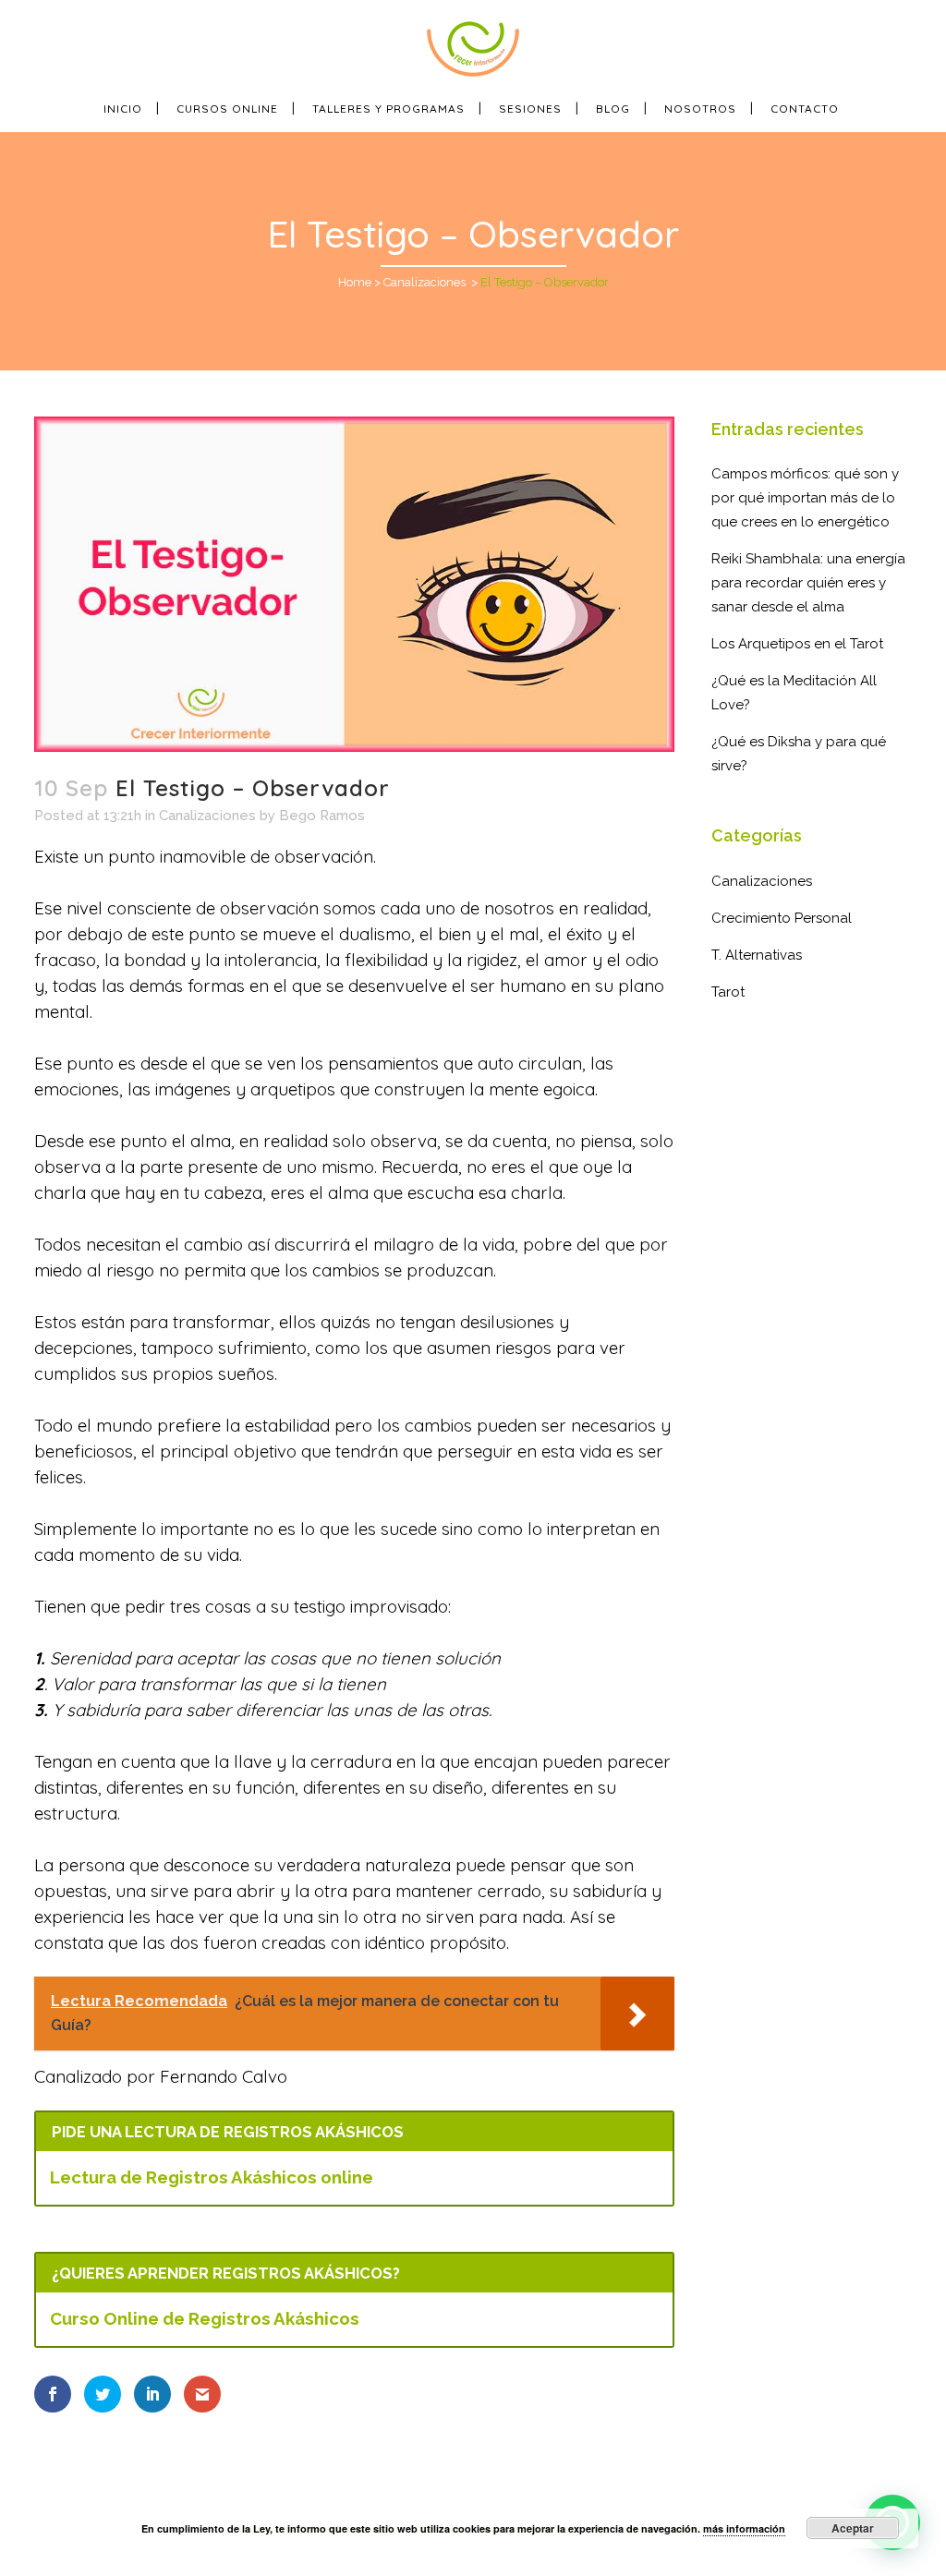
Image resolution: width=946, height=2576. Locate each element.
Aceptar (853, 2528)
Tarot (728, 992)
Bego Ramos (322, 816)
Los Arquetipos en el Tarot (797, 644)
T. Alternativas (757, 955)
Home (355, 282)
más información (744, 2528)
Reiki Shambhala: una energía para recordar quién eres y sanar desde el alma (808, 583)
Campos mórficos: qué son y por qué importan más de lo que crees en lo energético (805, 498)
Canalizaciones (424, 282)
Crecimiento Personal (782, 918)
